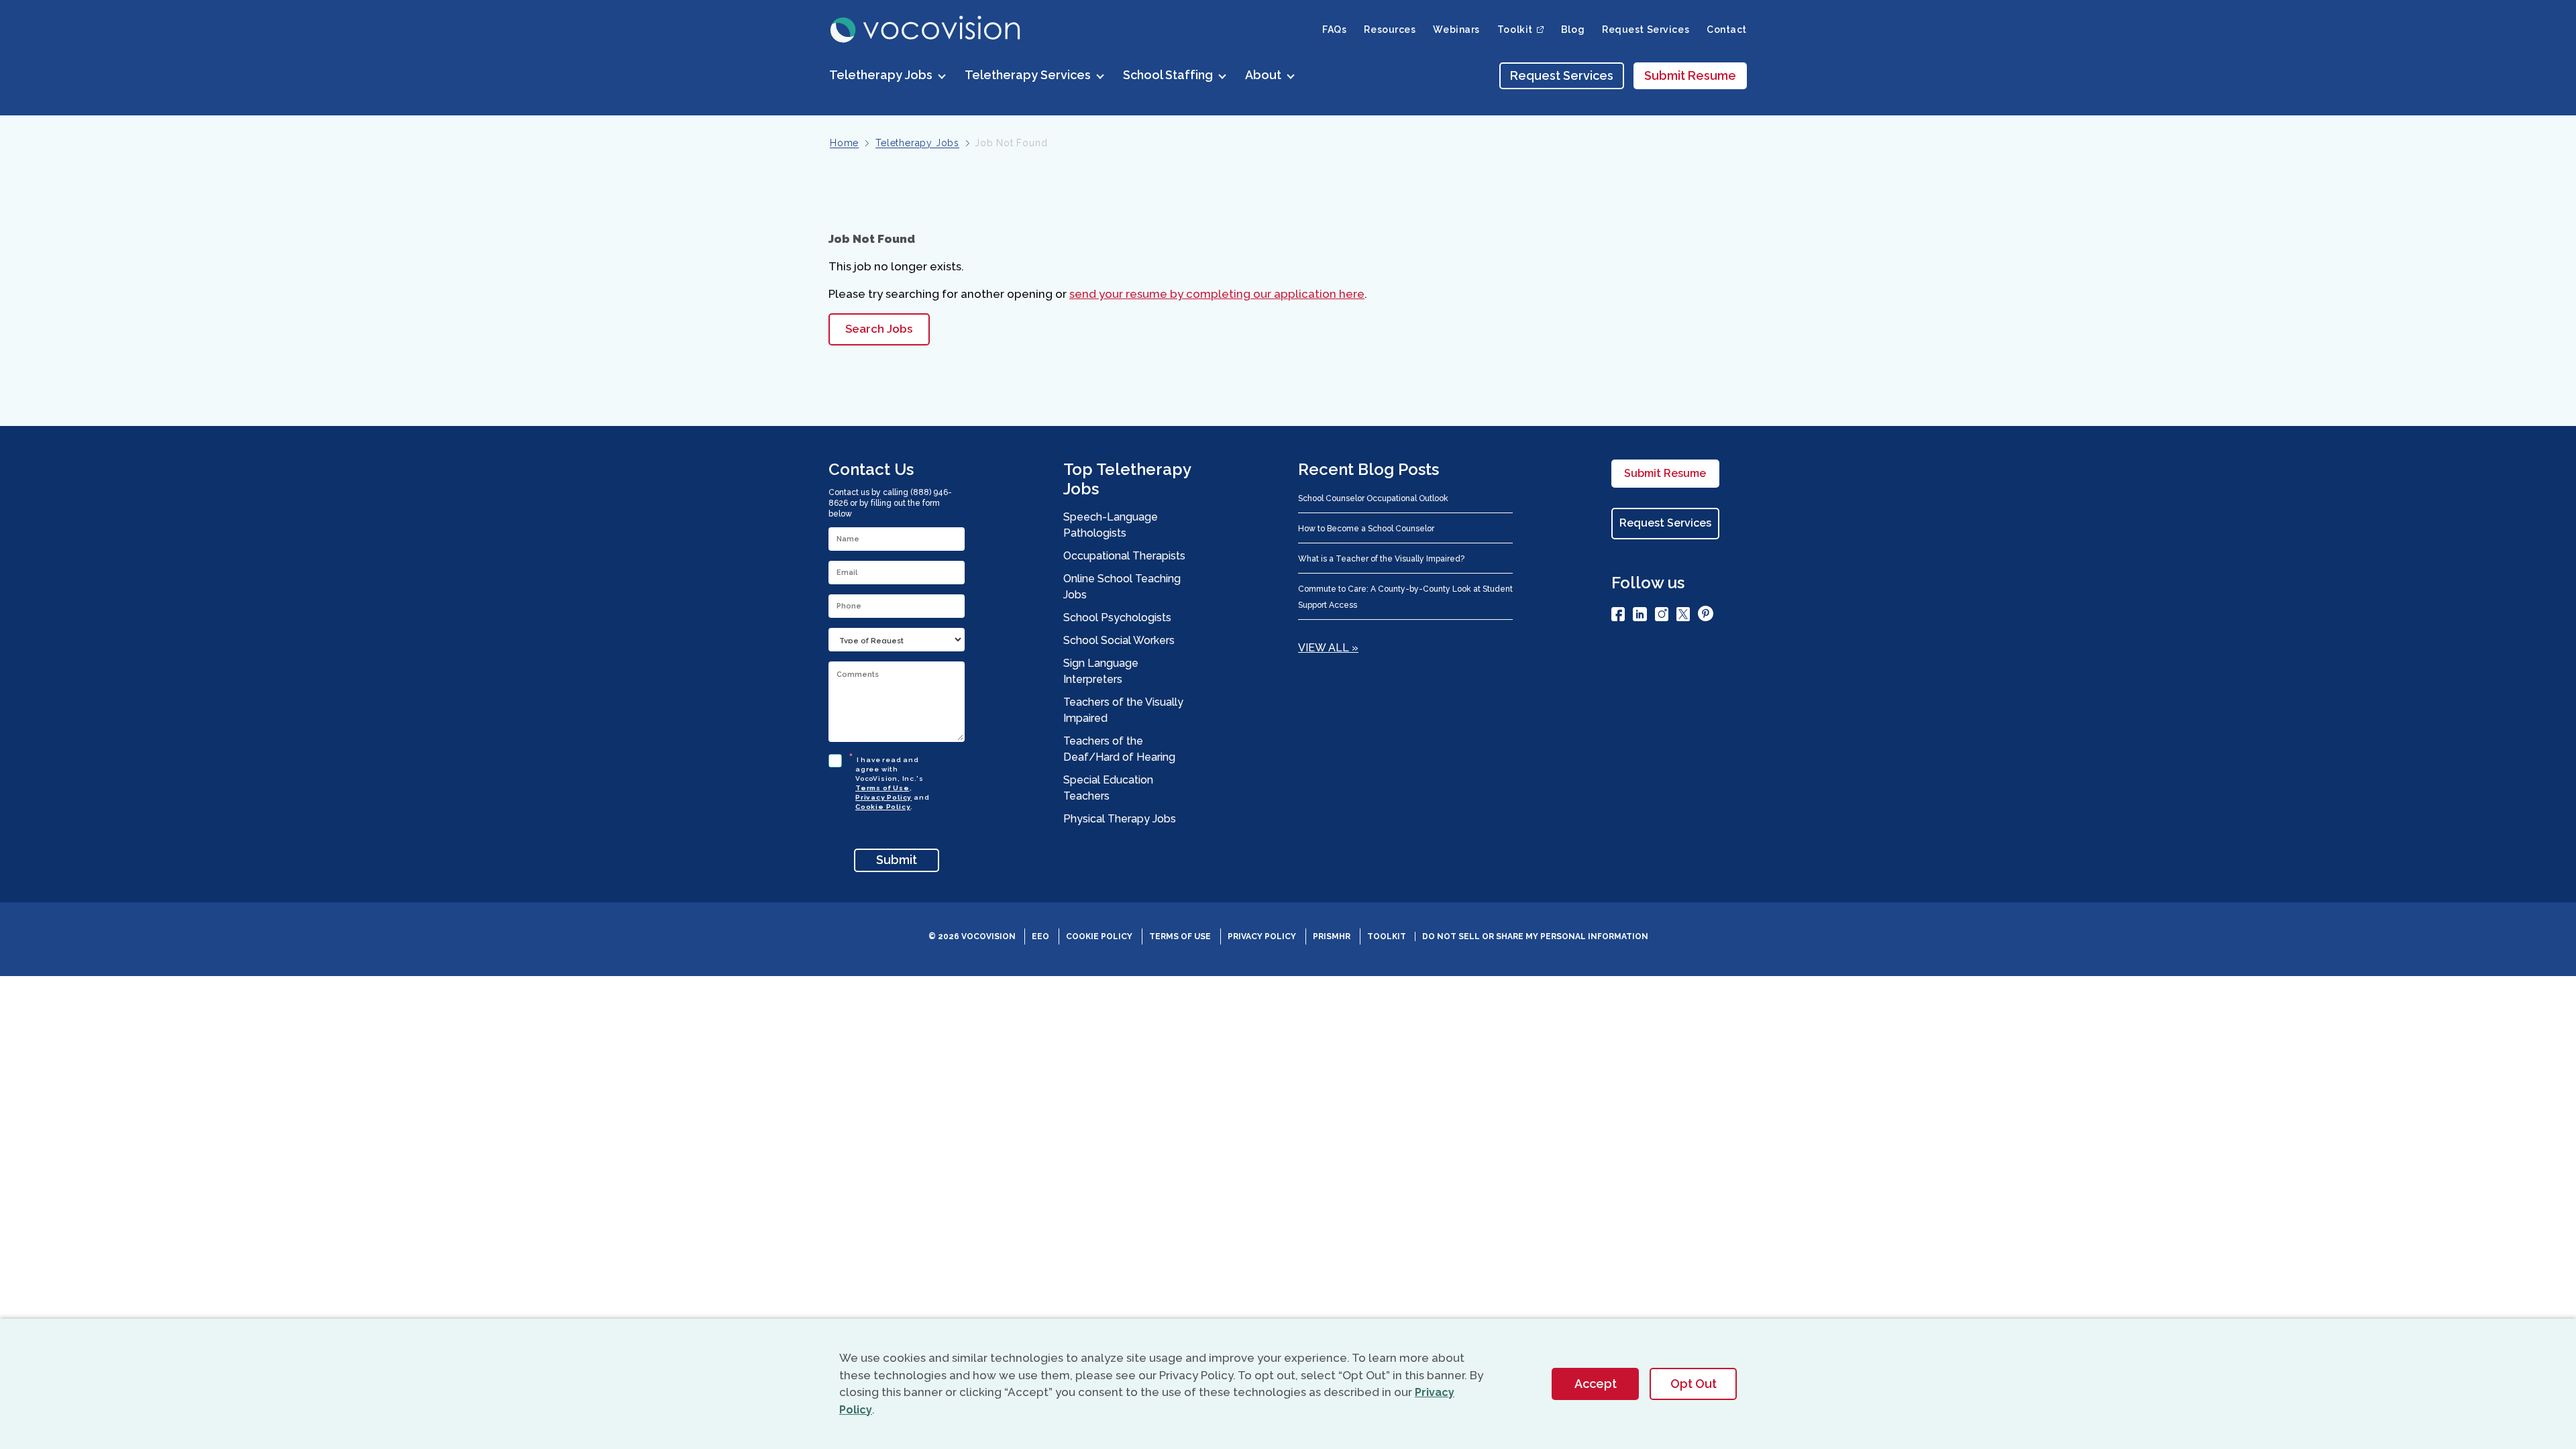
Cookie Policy (883, 807)
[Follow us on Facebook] (1618, 616)
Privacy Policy (883, 797)
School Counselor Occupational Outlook (1373, 498)
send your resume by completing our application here (1217, 294)
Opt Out (1694, 1384)
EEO (1040, 936)
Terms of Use (882, 788)
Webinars (1456, 30)
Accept (1596, 1384)
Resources (1390, 30)
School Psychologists (1117, 618)
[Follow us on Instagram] (1662, 616)
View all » (1328, 648)
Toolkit (1387, 936)
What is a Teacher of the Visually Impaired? (1381, 559)
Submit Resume (1690, 75)
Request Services (1646, 30)
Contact (1727, 30)
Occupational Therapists (1124, 556)
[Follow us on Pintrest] (1706, 616)
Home (844, 143)
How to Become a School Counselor (1366, 529)
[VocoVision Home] (926, 30)
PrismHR (1332, 936)
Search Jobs (879, 329)
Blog (1573, 30)
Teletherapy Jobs (917, 143)
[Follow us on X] (1683, 616)
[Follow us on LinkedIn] (1640, 616)
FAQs (1334, 30)
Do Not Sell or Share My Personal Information (1535, 936)
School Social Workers (1119, 640)
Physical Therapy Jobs (1120, 819)
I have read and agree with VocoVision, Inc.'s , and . (892, 781)
